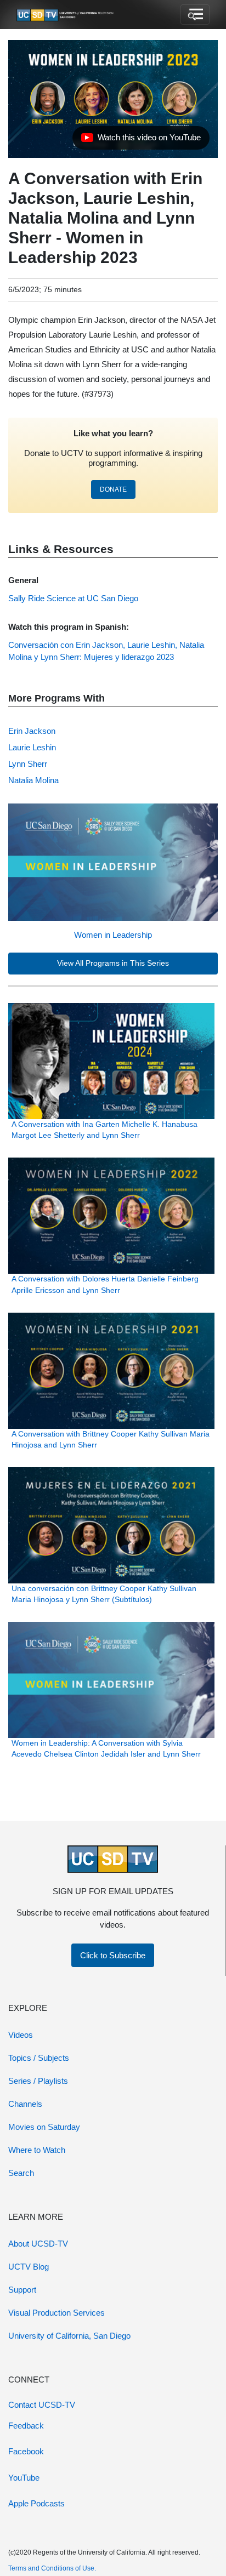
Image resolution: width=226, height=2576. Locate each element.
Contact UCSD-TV (42, 2405)
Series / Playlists (38, 2081)
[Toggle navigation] (195, 15)
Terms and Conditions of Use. (52, 2568)
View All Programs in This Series (113, 963)
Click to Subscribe (113, 1955)
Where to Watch (37, 2150)
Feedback (26, 2426)
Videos (21, 2035)
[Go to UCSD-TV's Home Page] (66, 15)
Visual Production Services (56, 2313)
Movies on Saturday (44, 2127)
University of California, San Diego (69, 2336)
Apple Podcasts (36, 2503)
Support (22, 2290)
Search (21, 2173)
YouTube (24, 2478)
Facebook (26, 2451)
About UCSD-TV (38, 2244)
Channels (25, 2104)
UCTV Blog (29, 2267)
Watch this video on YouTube (141, 140)
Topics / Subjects (39, 2058)
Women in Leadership (113, 935)
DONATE (113, 489)
